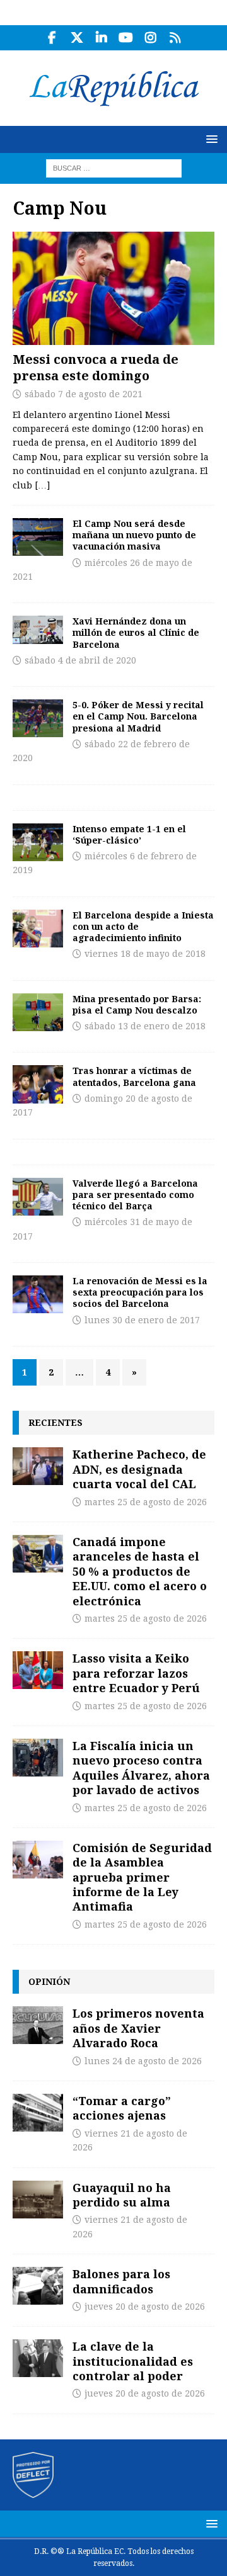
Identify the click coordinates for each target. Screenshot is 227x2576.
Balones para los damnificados (121, 2281)
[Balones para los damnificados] (38, 2286)
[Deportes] (38, 537)
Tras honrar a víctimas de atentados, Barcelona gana (134, 1076)
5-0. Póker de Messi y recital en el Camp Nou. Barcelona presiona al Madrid (138, 716)
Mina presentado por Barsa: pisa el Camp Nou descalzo (137, 1004)
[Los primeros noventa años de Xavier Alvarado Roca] (38, 2025)
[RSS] (175, 38)
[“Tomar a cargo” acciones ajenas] (38, 2113)
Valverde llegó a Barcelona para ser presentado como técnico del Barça (135, 1195)
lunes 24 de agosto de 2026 (143, 2061)
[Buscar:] (114, 167)
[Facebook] (52, 38)
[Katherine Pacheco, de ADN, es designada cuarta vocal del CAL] (38, 1466)
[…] (42, 485)
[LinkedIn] (101, 38)
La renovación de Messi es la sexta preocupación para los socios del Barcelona (140, 1292)
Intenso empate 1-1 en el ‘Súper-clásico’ (129, 834)
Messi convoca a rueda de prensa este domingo (96, 367)
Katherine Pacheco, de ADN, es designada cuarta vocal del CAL (139, 1469)
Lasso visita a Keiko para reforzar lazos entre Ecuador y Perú (136, 1673)
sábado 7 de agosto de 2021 (84, 394)
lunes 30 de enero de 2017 (142, 1320)
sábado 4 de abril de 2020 (80, 660)
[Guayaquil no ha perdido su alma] (38, 2200)
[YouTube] (126, 38)
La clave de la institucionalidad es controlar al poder (133, 2361)
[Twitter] (77, 38)
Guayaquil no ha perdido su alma (122, 2195)
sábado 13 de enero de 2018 (145, 1026)
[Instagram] (150, 38)
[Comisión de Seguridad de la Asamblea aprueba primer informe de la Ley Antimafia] (38, 1860)
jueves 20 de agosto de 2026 (145, 2307)
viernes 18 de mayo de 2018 (145, 954)
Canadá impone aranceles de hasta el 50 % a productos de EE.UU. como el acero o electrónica (140, 1571)
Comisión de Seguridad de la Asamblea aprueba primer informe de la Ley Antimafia (142, 1877)
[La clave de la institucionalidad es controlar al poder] (38, 2358)
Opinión (49, 1981)
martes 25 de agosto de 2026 (146, 1502)
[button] (210, 139)
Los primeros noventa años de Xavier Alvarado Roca (138, 2028)
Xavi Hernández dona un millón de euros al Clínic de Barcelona (136, 632)
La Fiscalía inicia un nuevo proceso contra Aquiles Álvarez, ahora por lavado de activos (141, 1768)
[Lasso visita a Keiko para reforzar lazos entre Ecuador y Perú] (38, 1670)
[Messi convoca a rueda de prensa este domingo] (113, 288)
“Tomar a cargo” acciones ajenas (122, 2108)
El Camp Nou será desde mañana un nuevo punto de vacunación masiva (134, 535)
